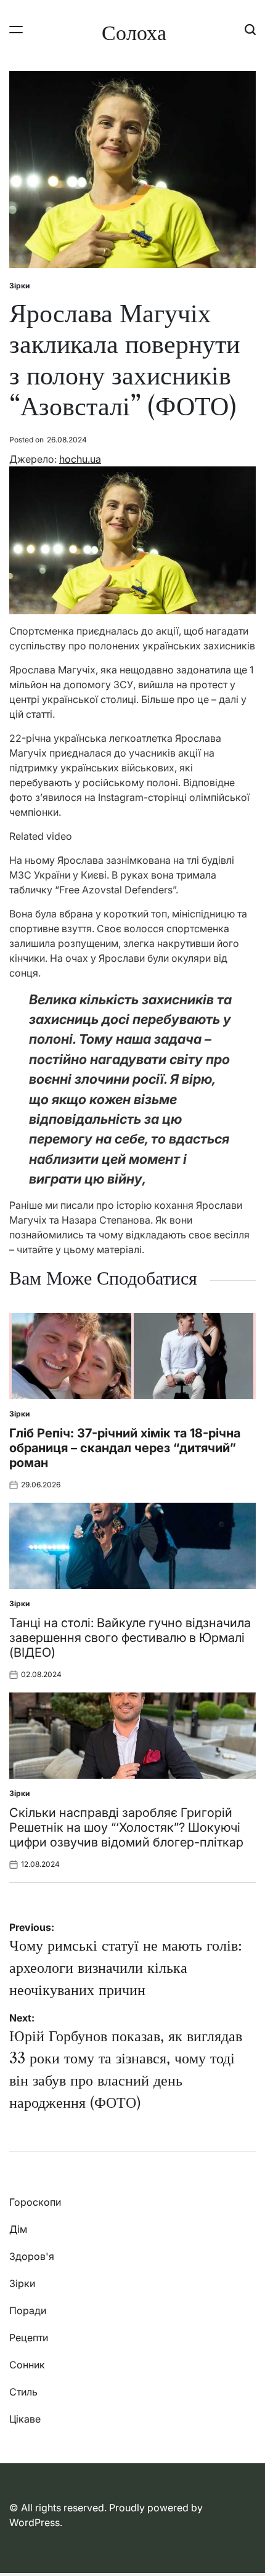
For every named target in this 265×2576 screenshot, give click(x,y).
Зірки (19, 286)
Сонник (27, 2365)
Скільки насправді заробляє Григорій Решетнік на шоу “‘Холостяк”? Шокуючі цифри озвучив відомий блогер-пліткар (126, 1827)
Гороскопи (35, 2202)
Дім (18, 2229)
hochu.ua (80, 459)
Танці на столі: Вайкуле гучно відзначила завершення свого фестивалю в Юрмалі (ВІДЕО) (130, 1638)
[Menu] (16, 29)
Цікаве (25, 2419)
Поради (28, 2310)
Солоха (134, 33)
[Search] (250, 29)
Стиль (23, 2392)
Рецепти (29, 2338)
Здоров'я (32, 2256)
